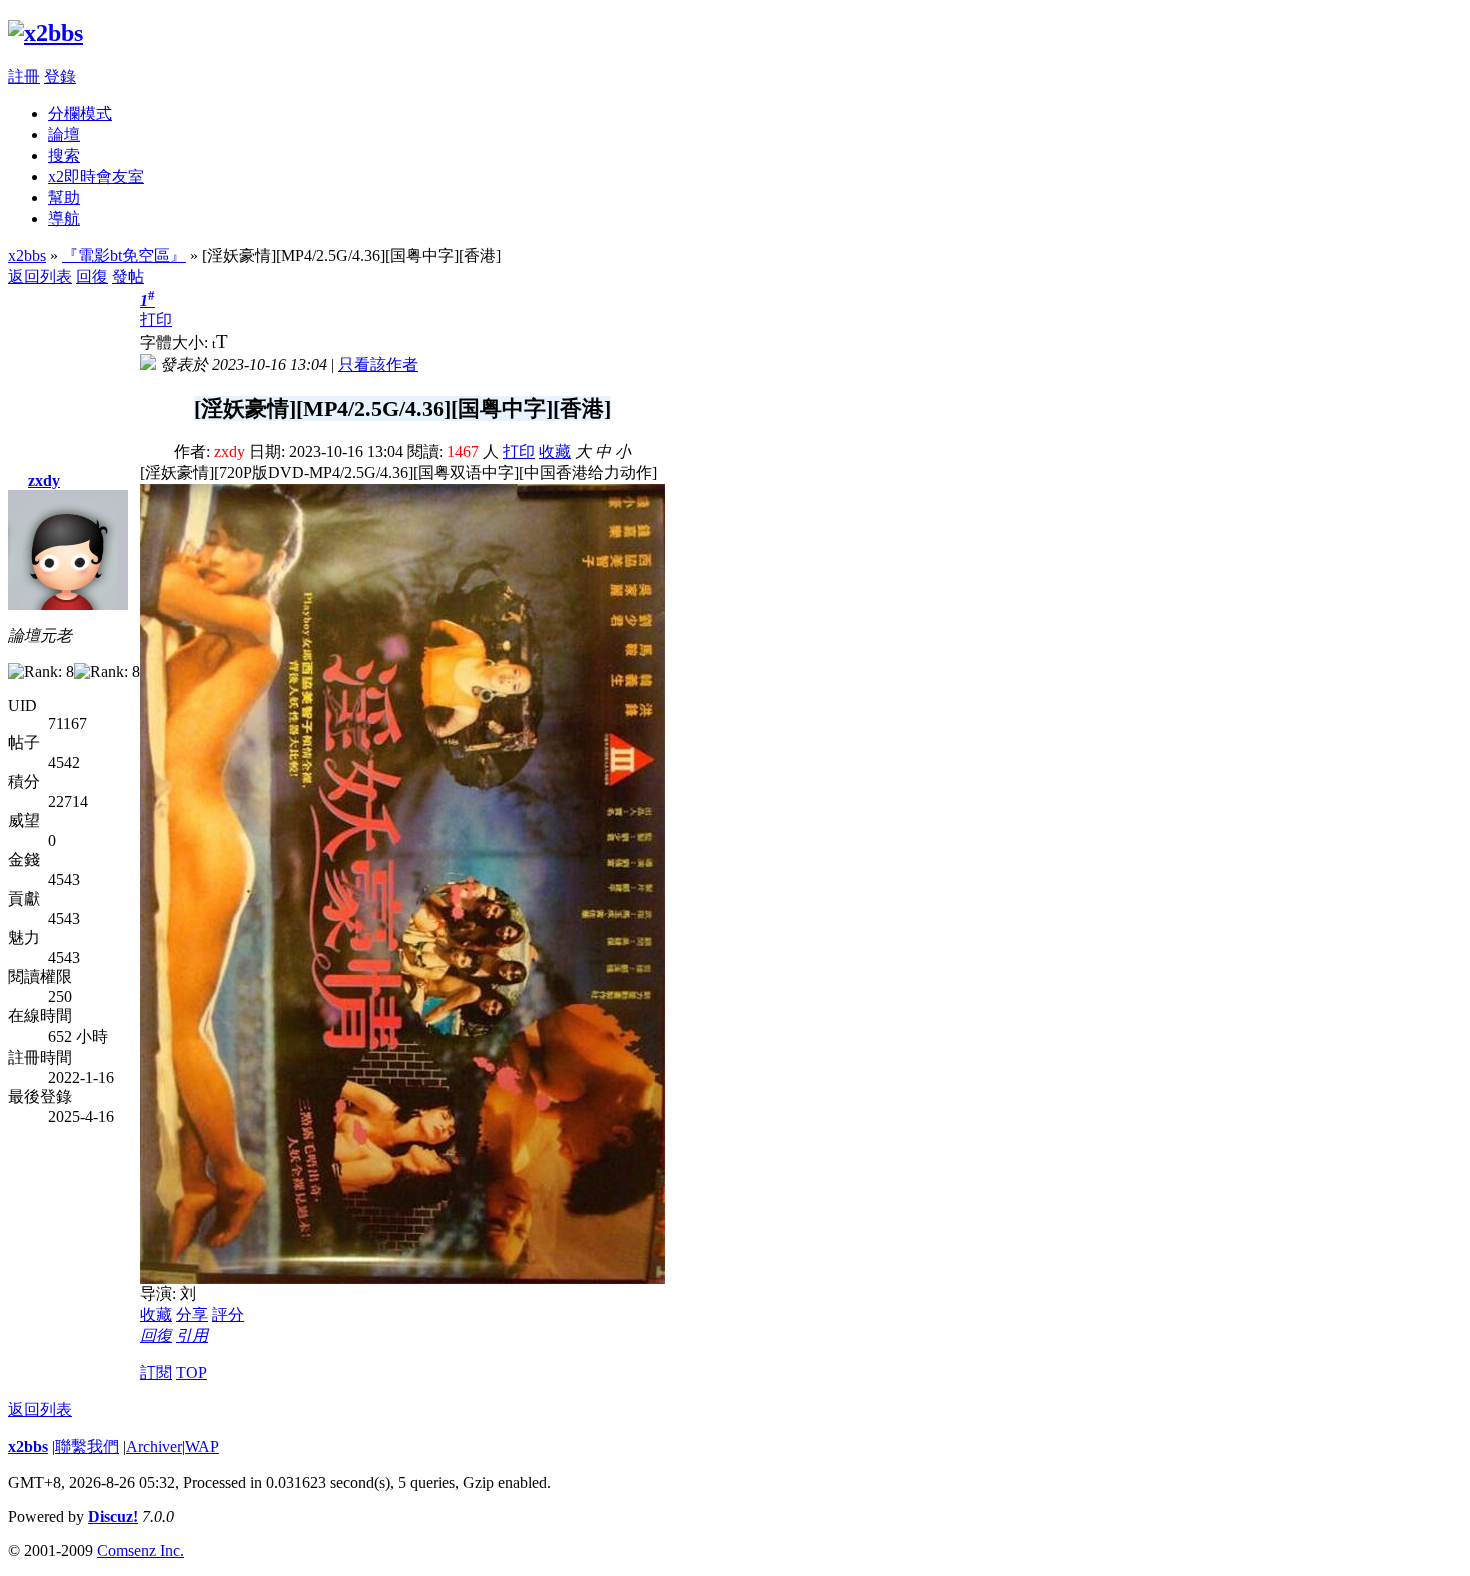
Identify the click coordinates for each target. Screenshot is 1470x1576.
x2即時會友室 (96, 176)
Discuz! (113, 1516)
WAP (202, 1446)
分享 (192, 1314)
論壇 (64, 134)
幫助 (64, 197)
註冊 (24, 76)
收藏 (555, 451)
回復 (92, 276)
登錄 (60, 76)
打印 (156, 319)
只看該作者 (378, 364)
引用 (192, 1335)
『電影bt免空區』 (124, 255)
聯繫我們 (87, 1446)
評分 (228, 1314)
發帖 (128, 276)
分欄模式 (80, 113)
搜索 (64, 155)
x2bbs (27, 255)
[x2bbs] (45, 33)
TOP (191, 1372)
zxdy (44, 480)
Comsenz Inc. (140, 1550)
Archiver (154, 1446)
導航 (64, 218)
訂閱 (156, 1372)
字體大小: (176, 342)
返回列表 (40, 276)
